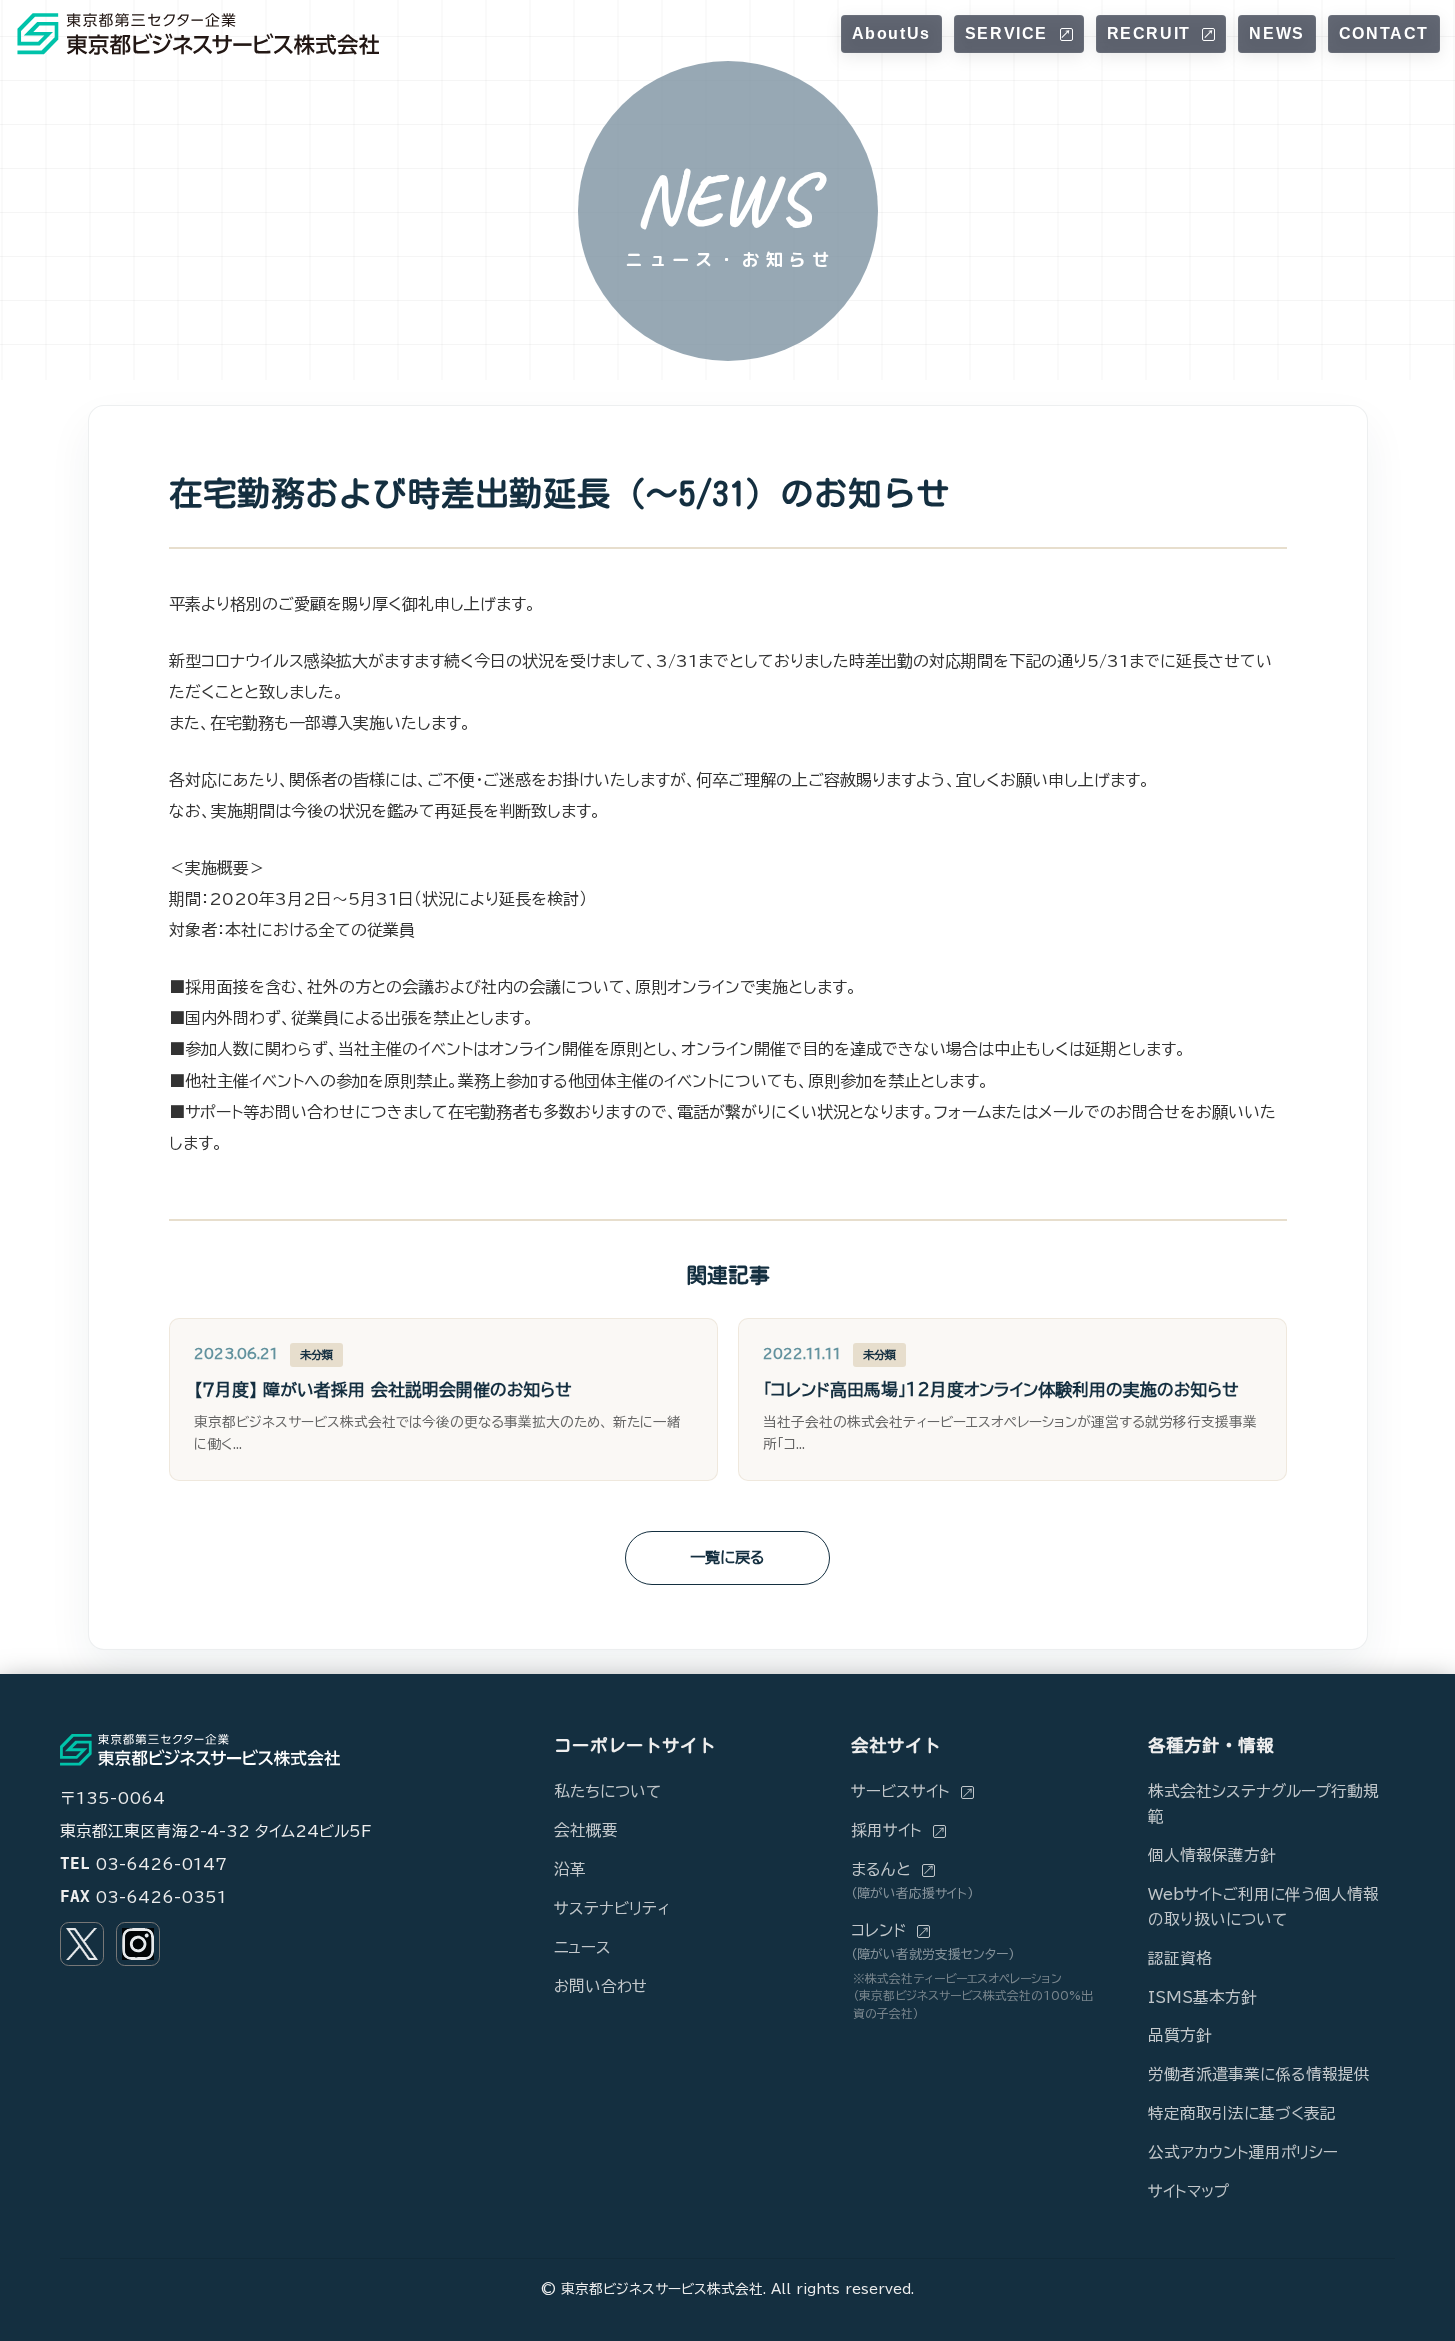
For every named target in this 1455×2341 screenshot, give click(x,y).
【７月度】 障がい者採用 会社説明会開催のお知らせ (382, 1389)
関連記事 (728, 1275)
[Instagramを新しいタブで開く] (138, 1944)
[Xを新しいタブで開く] (82, 1944)
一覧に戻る (727, 1557)
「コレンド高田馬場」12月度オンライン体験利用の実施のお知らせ (1000, 1389)
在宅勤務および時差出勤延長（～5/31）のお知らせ (559, 493)
